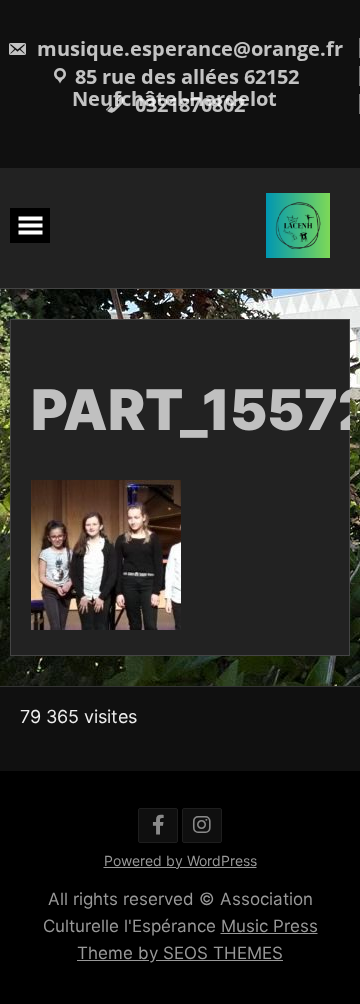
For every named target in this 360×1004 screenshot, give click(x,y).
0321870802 (187, 104)
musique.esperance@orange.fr (187, 48)
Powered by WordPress (180, 860)
